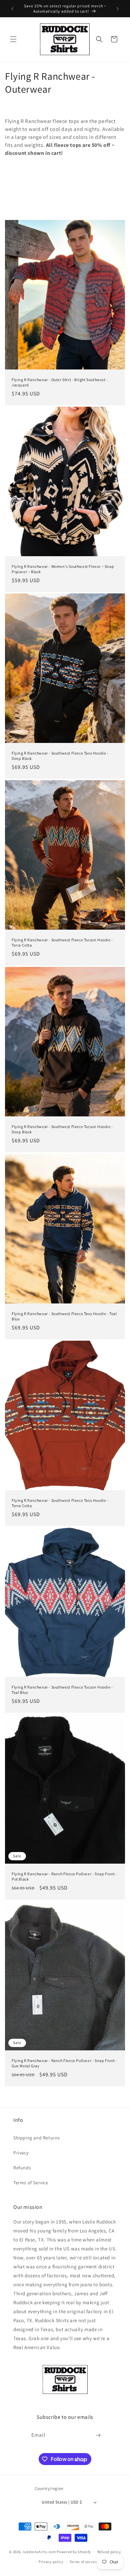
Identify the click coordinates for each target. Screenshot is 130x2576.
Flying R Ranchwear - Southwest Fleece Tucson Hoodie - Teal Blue (62, 1690)
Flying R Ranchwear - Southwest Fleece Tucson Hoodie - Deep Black (62, 1129)
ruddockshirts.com (39, 2551)
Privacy (21, 2153)
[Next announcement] (118, 9)
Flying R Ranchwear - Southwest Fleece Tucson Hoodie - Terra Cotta (62, 942)
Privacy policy (51, 2562)
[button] (13, 39)
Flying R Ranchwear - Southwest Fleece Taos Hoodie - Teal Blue (64, 1316)
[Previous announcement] (12, 9)
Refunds (22, 2168)
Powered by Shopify (74, 2551)
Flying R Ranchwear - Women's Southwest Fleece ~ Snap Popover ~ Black (63, 569)
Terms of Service (31, 2183)
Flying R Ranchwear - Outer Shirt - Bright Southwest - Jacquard (60, 382)
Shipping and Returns (37, 2138)
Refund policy (109, 2552)
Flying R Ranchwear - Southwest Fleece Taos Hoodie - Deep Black (60, 756)
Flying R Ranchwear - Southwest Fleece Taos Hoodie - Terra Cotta (60, 1503)
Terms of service (84, 2562)
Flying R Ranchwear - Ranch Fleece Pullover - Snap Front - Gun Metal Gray (64, 2063)
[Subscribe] (98, 2435)
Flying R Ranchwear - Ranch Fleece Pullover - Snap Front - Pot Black (64, 1876)
